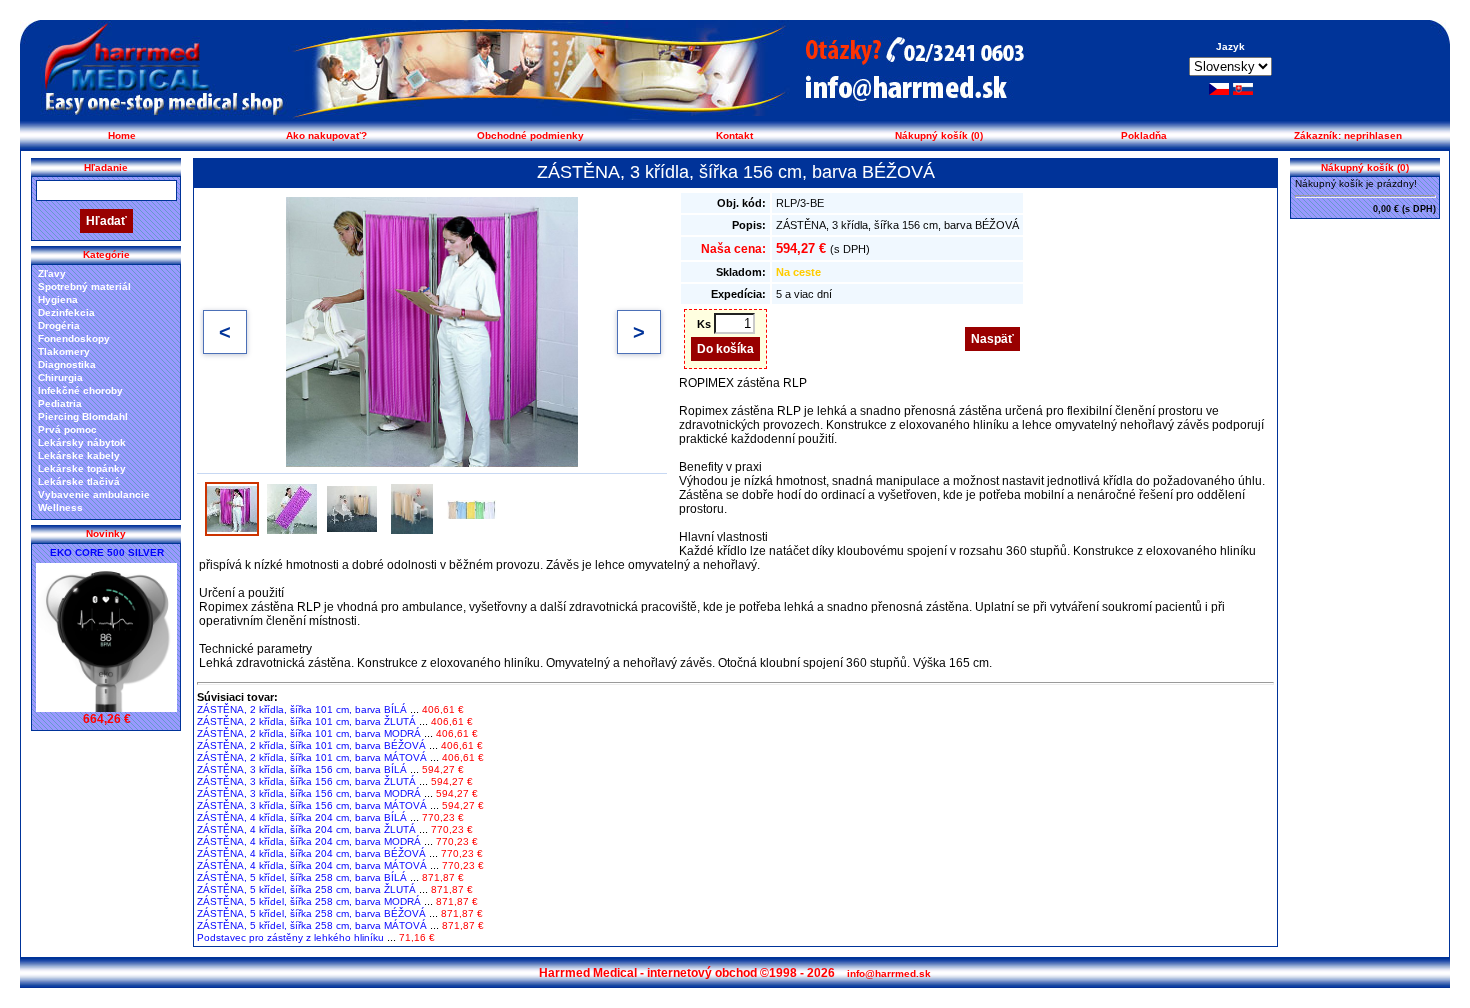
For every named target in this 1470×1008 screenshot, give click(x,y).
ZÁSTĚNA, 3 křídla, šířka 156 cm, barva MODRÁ (309, 793)
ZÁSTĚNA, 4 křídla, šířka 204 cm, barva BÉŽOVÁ (311, 853)
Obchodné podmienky (530, 135)
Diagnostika (67, 364)
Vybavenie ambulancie (94, 494)
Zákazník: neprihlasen (1348, 135)
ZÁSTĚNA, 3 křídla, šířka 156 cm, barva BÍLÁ (302, 769)
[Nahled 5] (472, 509)
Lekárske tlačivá (79, 481)
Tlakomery (64, 351)
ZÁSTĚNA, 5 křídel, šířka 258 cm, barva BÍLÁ (302, 877)
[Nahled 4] (412, 509)
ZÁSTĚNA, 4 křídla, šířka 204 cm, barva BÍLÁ (302, 817)
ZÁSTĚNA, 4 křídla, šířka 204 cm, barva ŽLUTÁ (306, 829)
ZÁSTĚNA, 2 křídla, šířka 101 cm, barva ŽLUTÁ (306, 721)
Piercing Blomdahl (83, 416)
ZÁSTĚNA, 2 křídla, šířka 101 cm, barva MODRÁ (309, 733)
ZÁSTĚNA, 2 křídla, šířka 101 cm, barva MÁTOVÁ (312, 757)
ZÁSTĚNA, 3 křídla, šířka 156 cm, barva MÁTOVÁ (312, 805)
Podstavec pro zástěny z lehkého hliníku (290, 937)
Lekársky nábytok (82, 442)
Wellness (60, 507)
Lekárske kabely (79, 455)
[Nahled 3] (352, 509)
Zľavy (52, 273)
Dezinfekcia (66, 312)
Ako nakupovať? (326, 135)
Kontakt (734, 135)
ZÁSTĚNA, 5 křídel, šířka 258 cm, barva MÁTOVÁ (312, 925)
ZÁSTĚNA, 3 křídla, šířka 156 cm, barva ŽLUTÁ (306, 781)
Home (122, 135)
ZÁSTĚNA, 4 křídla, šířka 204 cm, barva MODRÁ (309, 841)
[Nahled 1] (232, 509)
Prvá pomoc (67, 429)
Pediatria (60, 403)
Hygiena (58, 299)
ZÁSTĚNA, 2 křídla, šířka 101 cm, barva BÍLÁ (302, 709)
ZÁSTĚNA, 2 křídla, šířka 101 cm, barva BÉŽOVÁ (311, 745)
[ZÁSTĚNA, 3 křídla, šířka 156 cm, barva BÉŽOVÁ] (432, 332)
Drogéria (59, 325)
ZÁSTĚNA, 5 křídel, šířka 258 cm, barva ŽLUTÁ (306, 889)
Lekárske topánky (82, 468)
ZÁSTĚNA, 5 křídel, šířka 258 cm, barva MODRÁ (309, 901)
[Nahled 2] (292, 509)
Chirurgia (60, 377)
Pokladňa (1144, 135)
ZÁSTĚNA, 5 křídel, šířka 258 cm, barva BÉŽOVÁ (311, 913)
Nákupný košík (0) (939, 135)
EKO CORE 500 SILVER (107, 552)
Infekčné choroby (80, 390)
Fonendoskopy (74, 338)
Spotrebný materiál (84, 286)
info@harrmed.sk (889, 973)
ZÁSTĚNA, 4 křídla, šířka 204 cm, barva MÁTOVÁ (312, 865)
